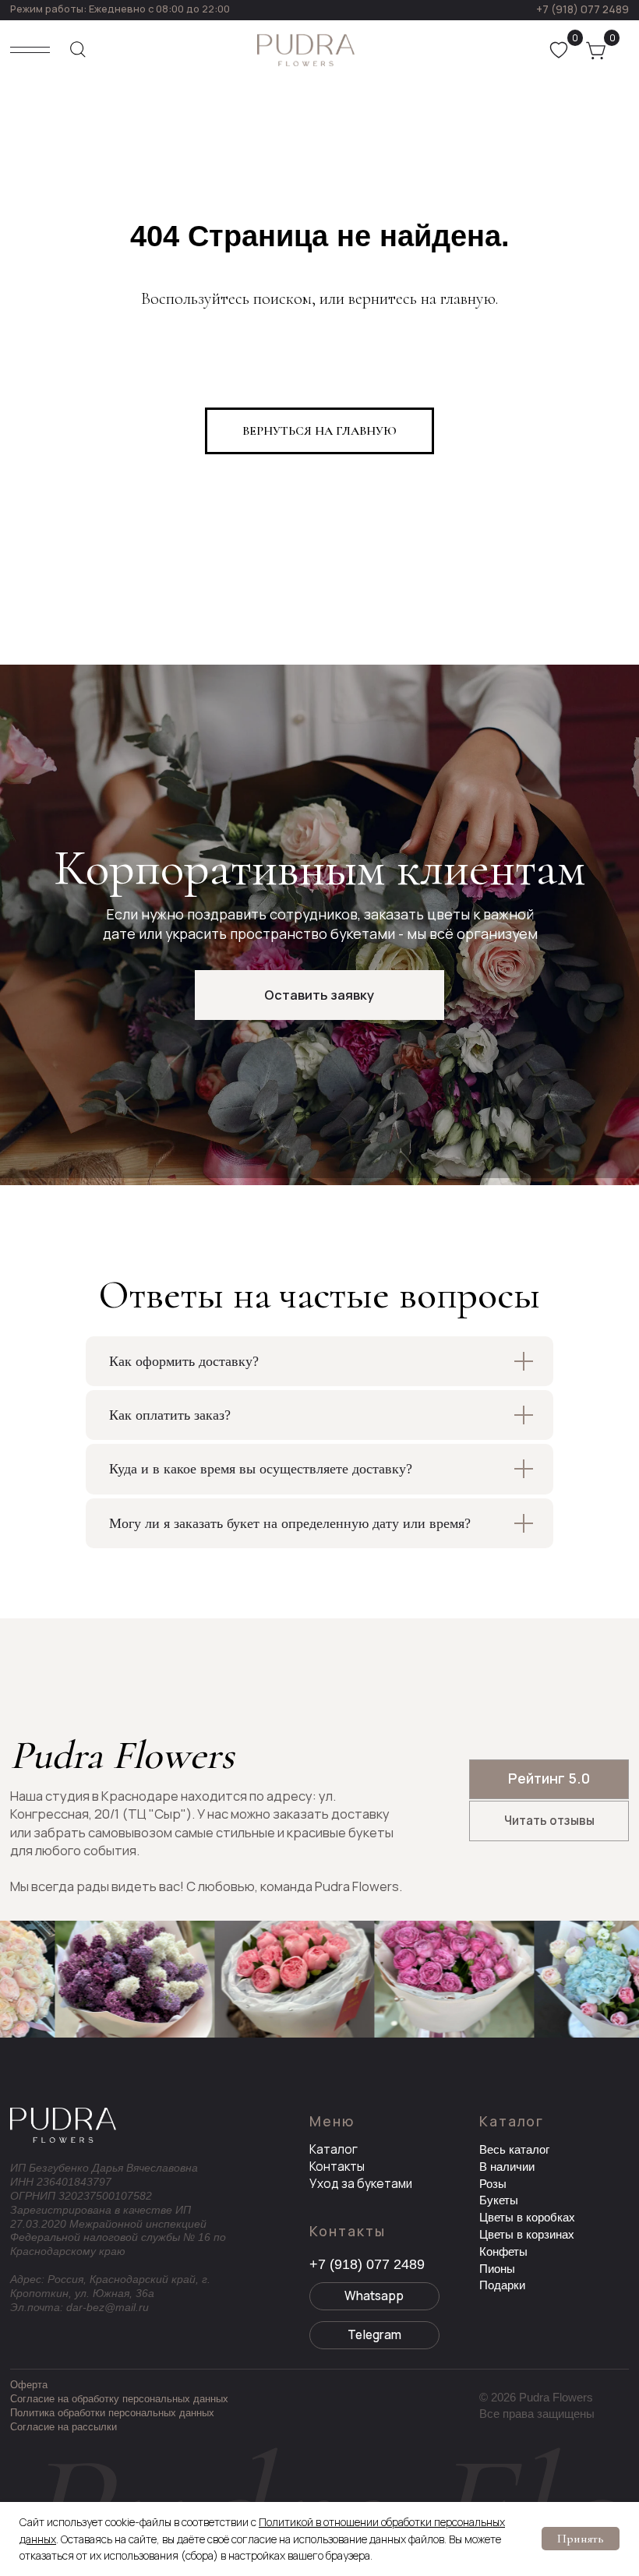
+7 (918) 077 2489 (583, 9)
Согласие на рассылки (64, 2427)
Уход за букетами (361, 2184)
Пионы (497, 2269)
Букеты (499, 2200)
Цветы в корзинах (527, 2234)
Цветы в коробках (527, 2217)
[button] (319, 995)
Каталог (334, 2149)
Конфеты (503, 2251)
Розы (493, 2184)
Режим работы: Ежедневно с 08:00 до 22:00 (120, 9)
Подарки (502, 2285)
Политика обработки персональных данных (112, 2413)
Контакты (337, 2167)
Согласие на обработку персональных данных (119, 2399)
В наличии (507, 2167)
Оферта (29, 2385)
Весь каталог (514, 2149)
